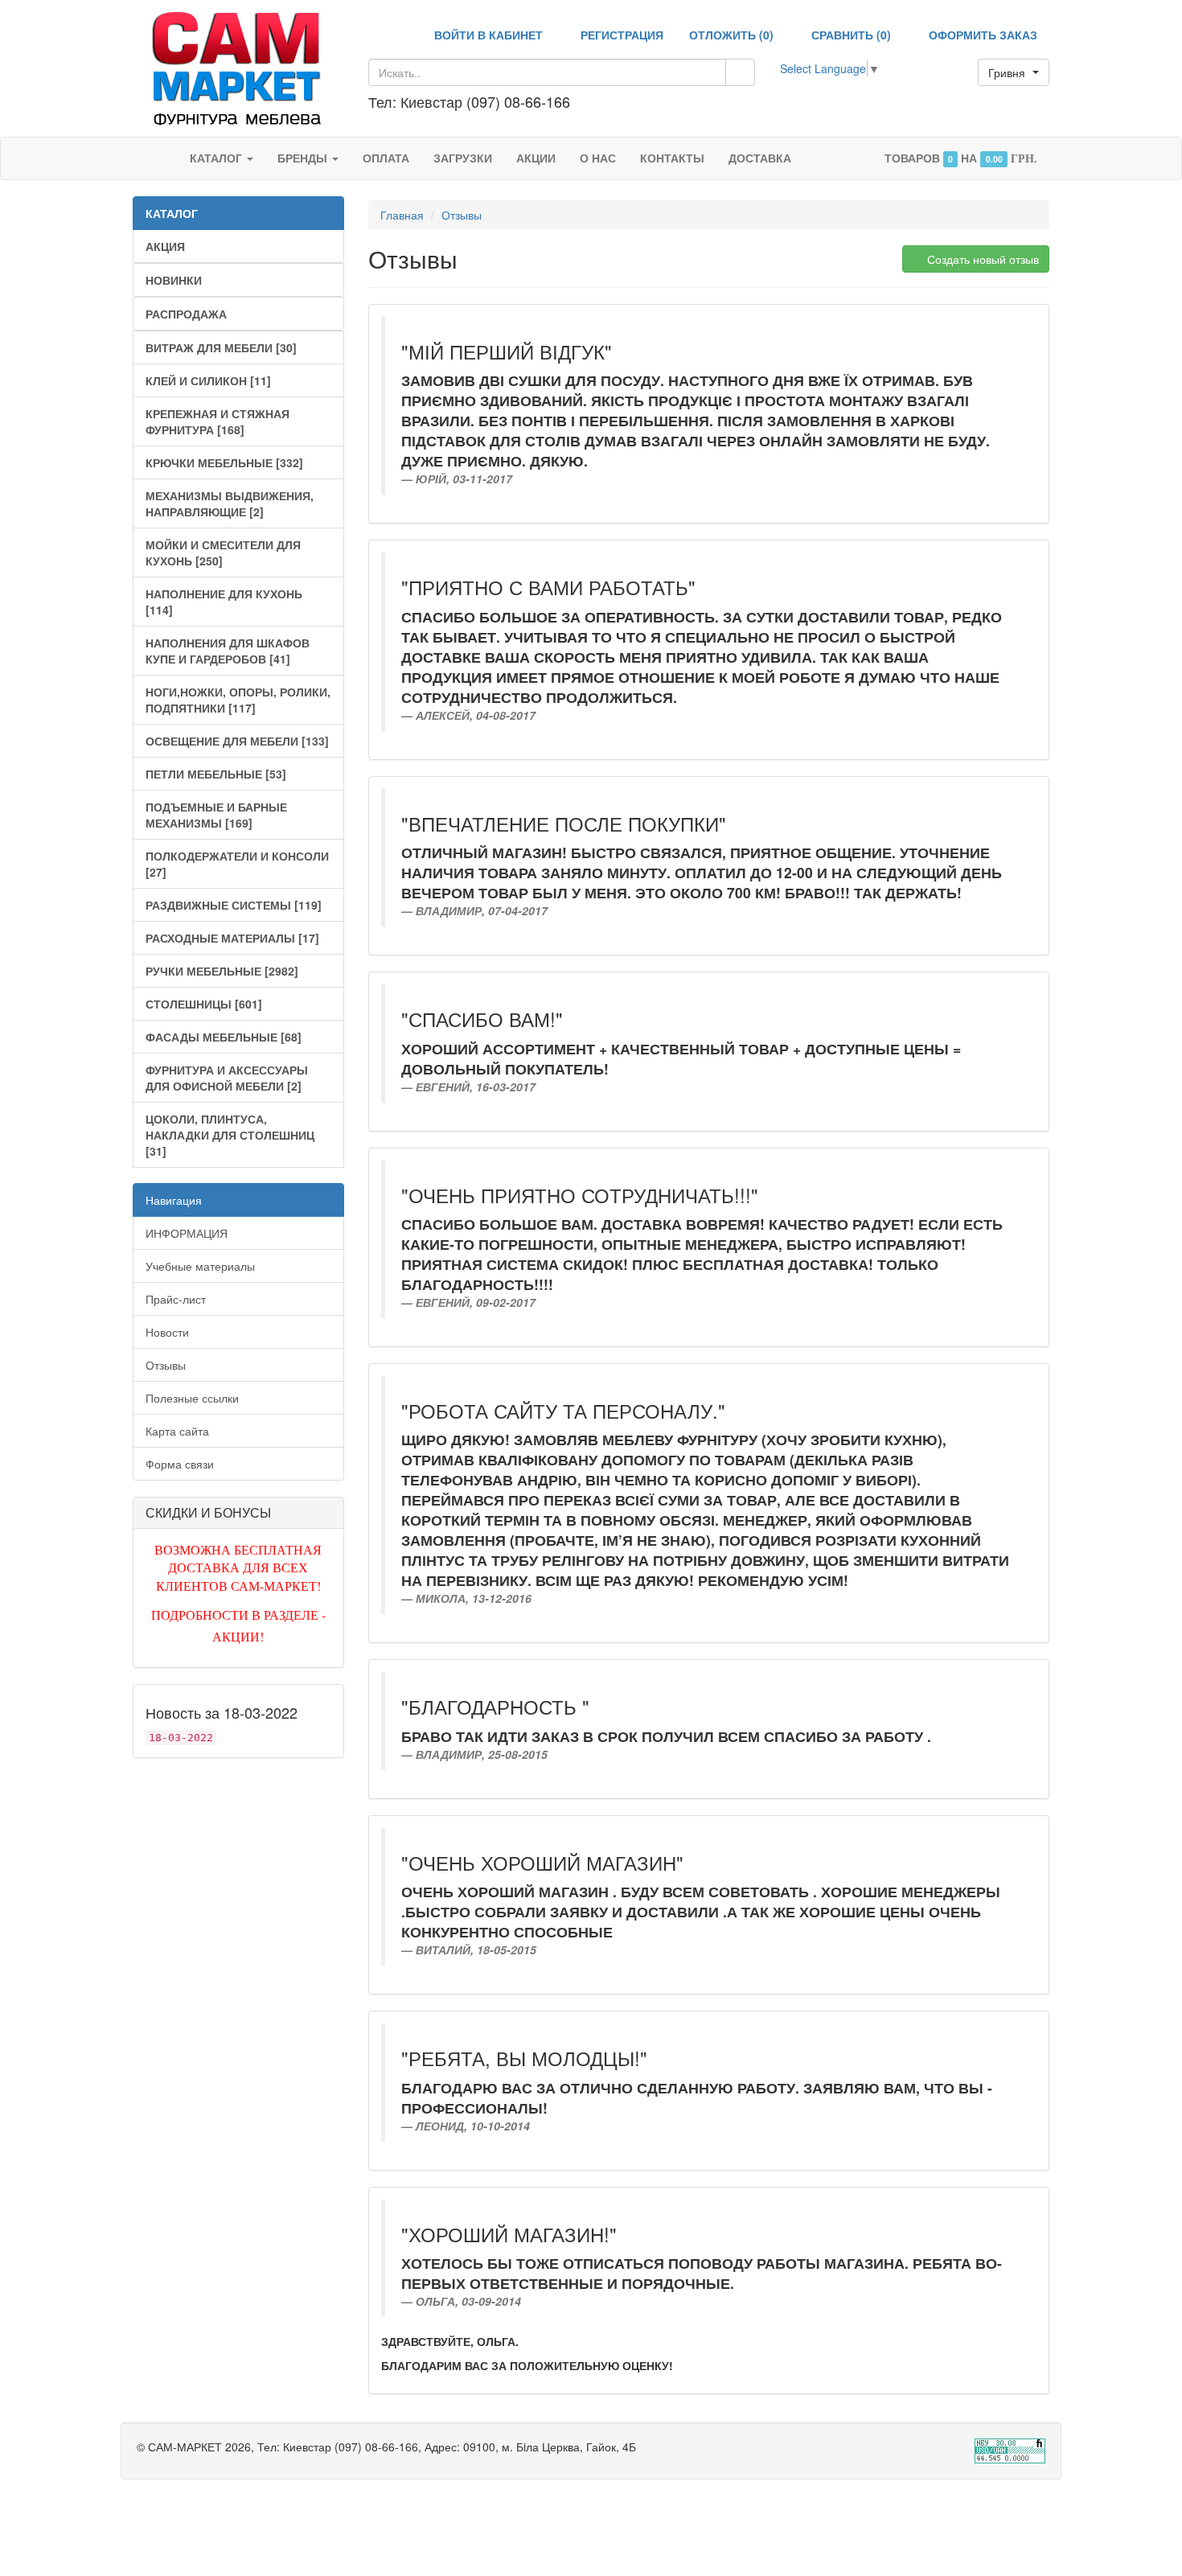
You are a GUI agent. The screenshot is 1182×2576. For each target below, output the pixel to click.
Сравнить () (850, 35)
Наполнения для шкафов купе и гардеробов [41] (228, 651)
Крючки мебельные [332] (224, 462)
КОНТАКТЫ (672, 158)
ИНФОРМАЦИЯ (187, 1233)
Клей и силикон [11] (208, 380)
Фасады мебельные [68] (224, 1037)
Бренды (304, 158)
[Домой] (161, 158)
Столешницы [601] (204, 1004)
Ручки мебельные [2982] (222, 971)
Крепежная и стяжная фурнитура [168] (218, 421)
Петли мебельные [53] (216, 774)
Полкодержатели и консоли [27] (237, 864)
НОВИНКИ (174, 280)
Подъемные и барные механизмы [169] (216, 815)
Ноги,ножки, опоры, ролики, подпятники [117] (238, 700)
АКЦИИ (536, 158)
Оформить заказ (981, 35)
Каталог (218, 158)
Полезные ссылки (192, 1398)
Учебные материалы (200, 1266)
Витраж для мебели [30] (221, 347)
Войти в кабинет (487, 35)
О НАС (598, 158)
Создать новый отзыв (981, 259)
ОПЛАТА (386, 158)
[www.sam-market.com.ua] (238, 67)
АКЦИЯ (165, 246)
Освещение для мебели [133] (237, 741)
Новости (167, 1332)
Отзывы (166, 1365)
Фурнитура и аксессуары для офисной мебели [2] (227, 1078)
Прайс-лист (176, 1299)
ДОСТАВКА (760, 158)
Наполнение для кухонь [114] (224, 602)
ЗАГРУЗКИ (463, 158)
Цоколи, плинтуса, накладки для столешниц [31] (230, 1135)
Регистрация (620, 35)
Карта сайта (177, 1431)
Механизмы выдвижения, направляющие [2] (230, 503)
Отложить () (731, 35)
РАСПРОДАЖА (186, 314)
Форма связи (180, 1464)
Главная (402, 215)
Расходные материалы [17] (232, 938)
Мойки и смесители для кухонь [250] (223, 553)
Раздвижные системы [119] (234, 905)
